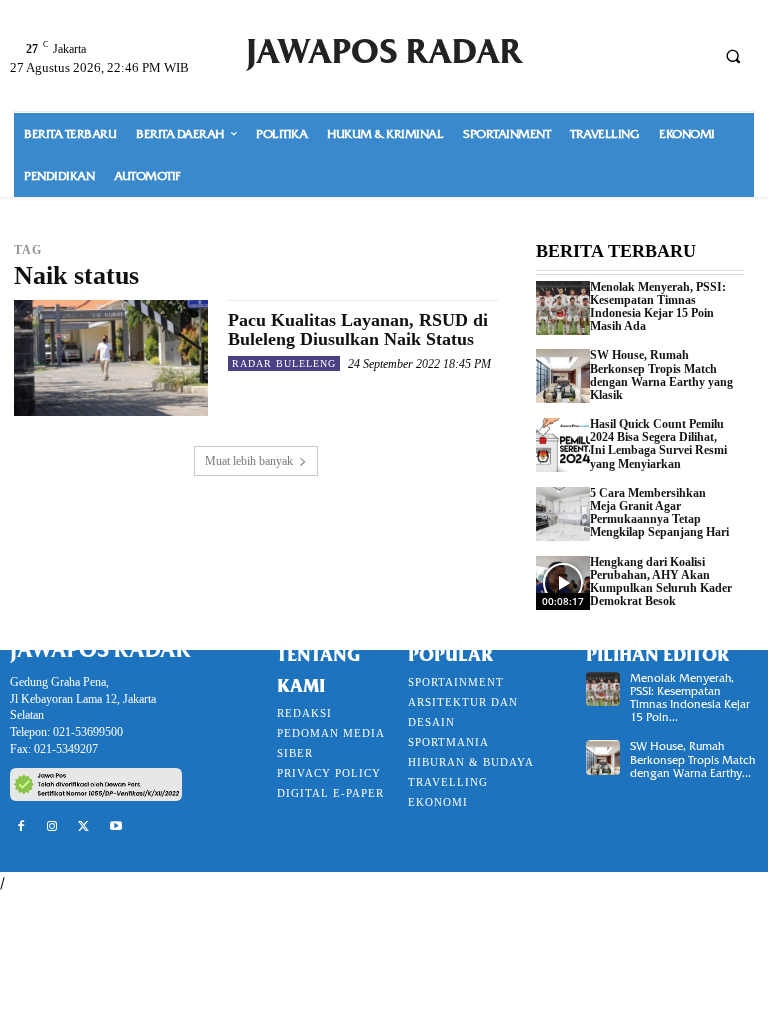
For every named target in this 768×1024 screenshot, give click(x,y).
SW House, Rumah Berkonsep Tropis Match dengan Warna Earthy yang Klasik (661, 375)
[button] (733, 56)
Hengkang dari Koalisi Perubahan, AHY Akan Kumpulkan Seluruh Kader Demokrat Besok (661, 582)
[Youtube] (116, 827)
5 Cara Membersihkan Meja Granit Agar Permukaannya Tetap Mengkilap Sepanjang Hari (659, 513)
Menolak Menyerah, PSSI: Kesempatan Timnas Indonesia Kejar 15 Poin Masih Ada (658, 307)
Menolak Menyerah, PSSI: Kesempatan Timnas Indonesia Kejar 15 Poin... (690, 698)
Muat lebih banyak (249, 461)
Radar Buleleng (284, 363)
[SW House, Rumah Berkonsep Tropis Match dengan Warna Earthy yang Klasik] (563, 376)
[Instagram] (53, 827)
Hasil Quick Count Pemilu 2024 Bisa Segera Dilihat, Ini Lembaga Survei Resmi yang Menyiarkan (658, 444)
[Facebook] (21, 827)
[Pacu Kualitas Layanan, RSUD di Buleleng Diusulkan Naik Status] (111, 358)
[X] (84, 827)
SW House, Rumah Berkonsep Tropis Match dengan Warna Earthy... (692, 759)
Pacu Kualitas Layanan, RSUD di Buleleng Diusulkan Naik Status (358, 330)
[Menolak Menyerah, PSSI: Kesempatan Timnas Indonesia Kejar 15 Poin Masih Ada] (563, 308)
